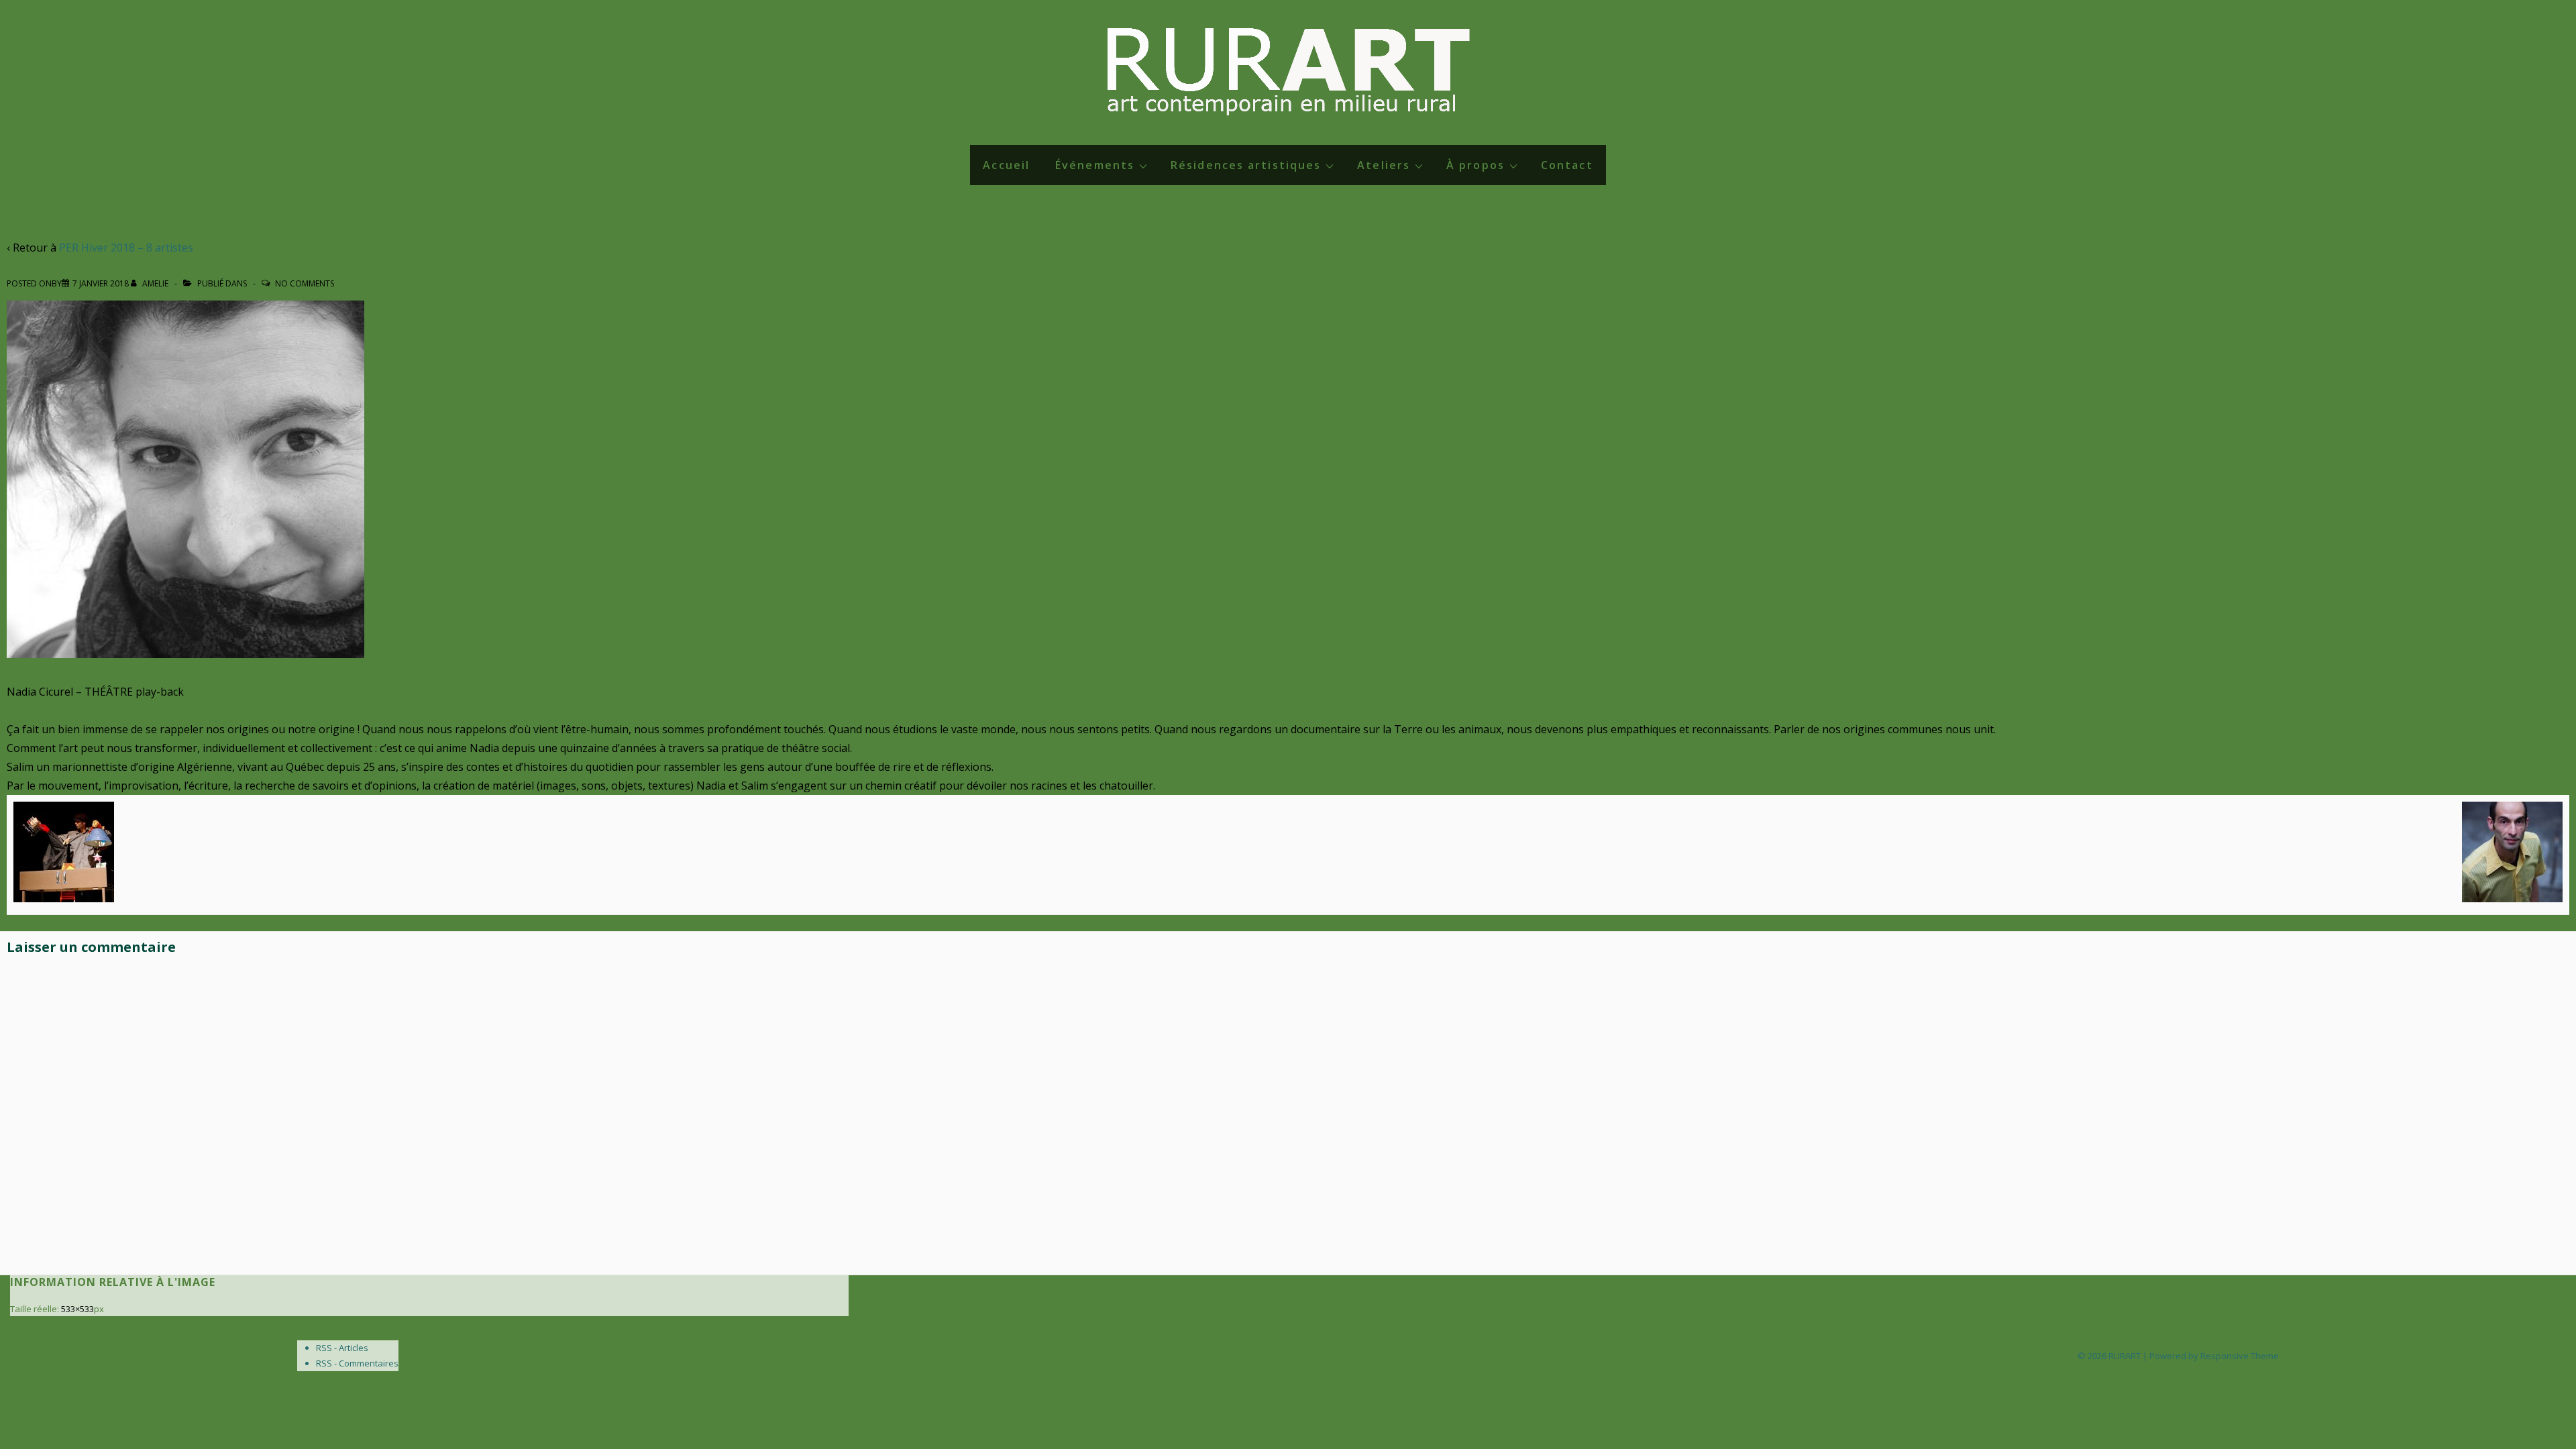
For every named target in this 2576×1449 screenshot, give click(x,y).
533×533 (77, 1309)
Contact (1567, 165)
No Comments (305, 283)
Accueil (1006, 165)
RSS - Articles (342, 1348)
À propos (1475, 165)
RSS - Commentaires (357, 1363)
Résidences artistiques (1246, 165)
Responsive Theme (2240, 1356)
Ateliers (1384, 165)
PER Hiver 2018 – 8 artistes (126, 248)
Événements (1095, 165)
